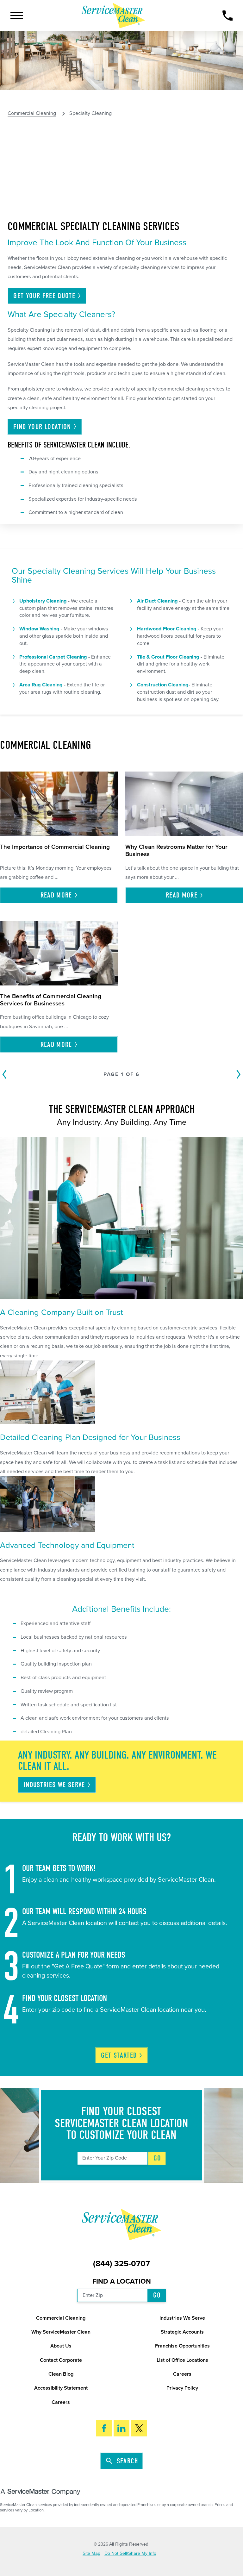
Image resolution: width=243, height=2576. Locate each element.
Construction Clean (159, 685)
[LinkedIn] (122, 2428)
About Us (61, 2346)
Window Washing (39, 629)
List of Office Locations (182, 2360)
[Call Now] (228, 16)
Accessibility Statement (61, 2388)
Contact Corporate (61, 2360)
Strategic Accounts (182, 2332)
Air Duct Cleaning (157, 601)
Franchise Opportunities (182, 2346)
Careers (182, 2374)
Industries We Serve (182, 2318)
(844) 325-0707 (121, 2264)
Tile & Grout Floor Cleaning (168, 657)
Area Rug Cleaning (41, 685)
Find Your (42, 427)
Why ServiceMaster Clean (61, 2332)
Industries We (54, 1785)
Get (119, 2055)
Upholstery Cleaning (43, 601)
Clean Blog (61, 2374)
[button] (17, 16)
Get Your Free (44, 296)
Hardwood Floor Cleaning (167, 629)
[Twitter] (139, 2428)
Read (56, 895)
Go (157, 2158)
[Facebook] (104, 2428)
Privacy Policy (182, 2388)
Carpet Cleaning (68, 657)
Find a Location (122, 2281)
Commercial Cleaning (32, 113)
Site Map (91, 2553)
